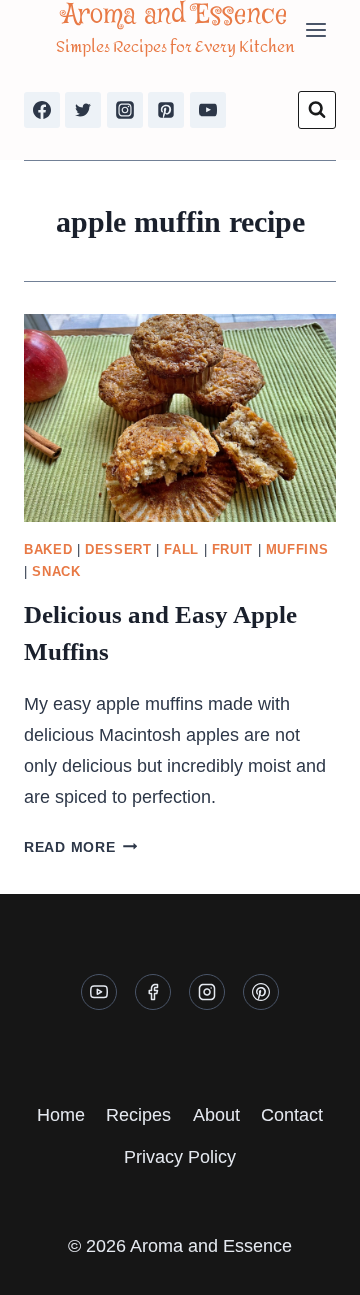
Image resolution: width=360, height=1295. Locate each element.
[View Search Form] (317, 110)
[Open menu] (315, 29)
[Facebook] (42, 110)
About (216, 1115)
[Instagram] (125, 110)
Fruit (232, 550)
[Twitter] (83, 110)
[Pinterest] (166, 110)
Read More (80, 847)
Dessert (118, 550)
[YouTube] (208, 110)
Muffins (297, 550)
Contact (292, 1115)
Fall (181, 550)
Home (61, 1115)
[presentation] (180, 418)
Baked (48, 550)
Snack (56, 572)
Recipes (138, 1115)
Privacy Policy (180, 1157)
